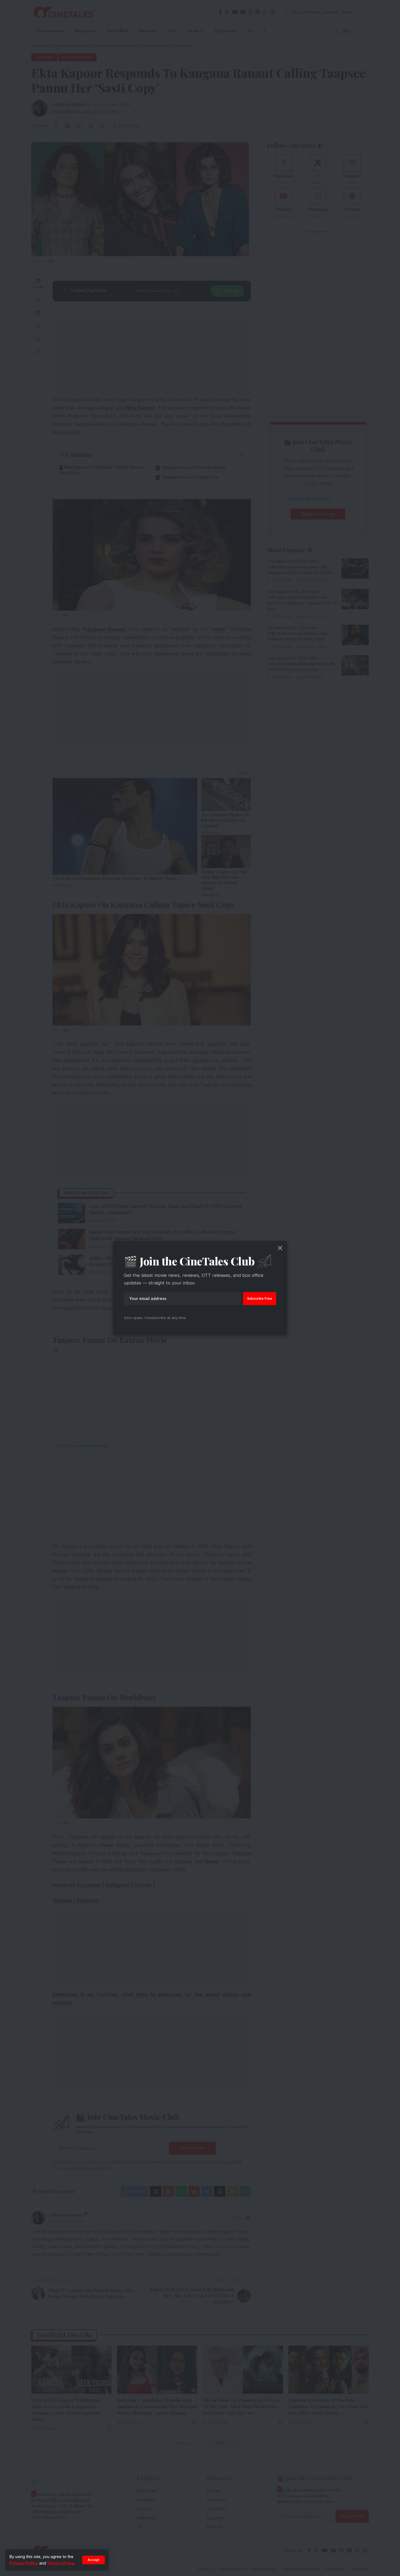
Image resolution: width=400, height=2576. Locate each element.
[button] (93, 2560)
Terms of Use (61, 2563)
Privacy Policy (24, 2563)
